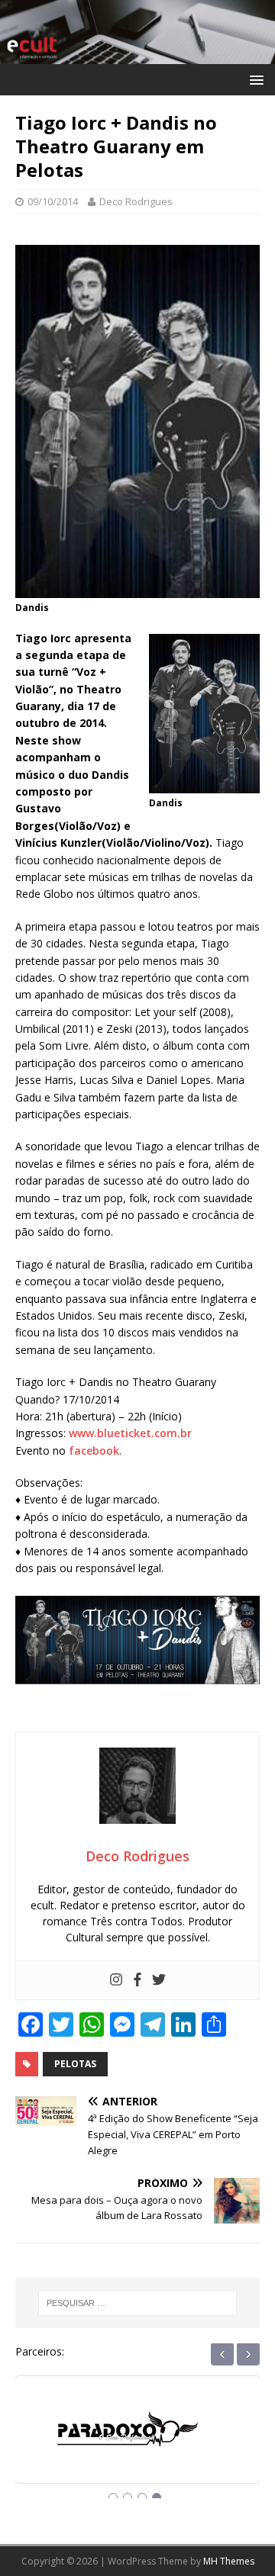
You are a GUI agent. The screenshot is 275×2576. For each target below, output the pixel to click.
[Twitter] (159, 1980)
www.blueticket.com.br (130, 1433)
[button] (254, 79)
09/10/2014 (53, 201)
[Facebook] (137, 1980)
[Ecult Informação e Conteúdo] (137, 55)
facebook (94, 1450)
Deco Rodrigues (136, 201)
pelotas (75, 2064)
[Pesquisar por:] (137, 2303)
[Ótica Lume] (137, 2443)
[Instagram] (116, 1980)
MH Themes (229, 2561)
